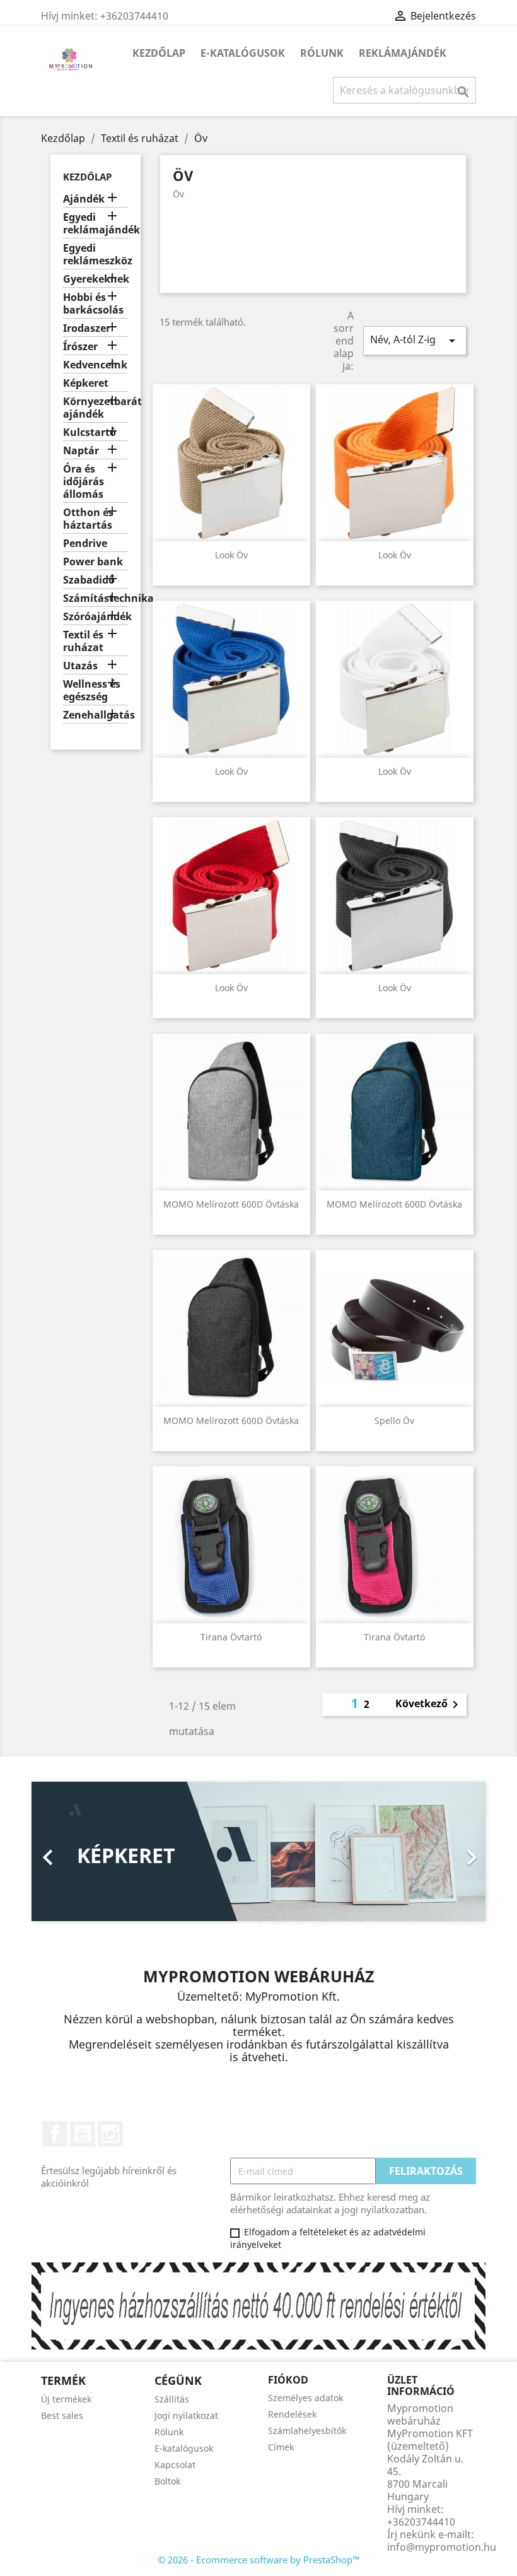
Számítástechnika (96, 598)
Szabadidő (89, 580)
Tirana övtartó (231, 1637)
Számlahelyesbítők (307, 2431)
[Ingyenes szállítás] (258, 2305)
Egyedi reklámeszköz (96, 255)
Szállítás (172, 2399)
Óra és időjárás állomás (84, 482)
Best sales (62, 2415)
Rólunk (322, 53)
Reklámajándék (403, 53)
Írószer (80, 347)
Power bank (93, 562)
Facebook (55, 2134)
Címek (281, 2447)
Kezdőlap (159, 53)
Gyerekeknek (96, 279)
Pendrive (85, 544)
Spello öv (394, 1420)
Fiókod (288, 2380)
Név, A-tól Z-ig (415, 340)
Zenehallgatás (96, 715)
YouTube (83, 2134)
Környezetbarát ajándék (96, 408)
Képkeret (86, 383)
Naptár (81, 451)
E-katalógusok (243, 53)
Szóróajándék (96, 617)
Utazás (80, 666)
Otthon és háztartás (88, 519)
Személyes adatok (305, 2398)
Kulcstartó (90, 432)
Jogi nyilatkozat (186, 2415)
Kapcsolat (175, 2465)
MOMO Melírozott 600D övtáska (231, 1204)
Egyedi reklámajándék (96, 224)
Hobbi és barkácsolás (93, 304)
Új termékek (66, 2399)
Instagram (110, 2134)
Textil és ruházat (83, 641)
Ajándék (84, 199)
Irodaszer (87, 328)
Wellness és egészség (92, 691)
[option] (258, 1851)
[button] (66, 1851)
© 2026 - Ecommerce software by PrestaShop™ (259, 2560)
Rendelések (292, 2414)
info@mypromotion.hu (442, 2547)
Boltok (167, 2481)
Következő (429, 1705)
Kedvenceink (95, 365)
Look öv (231, 555)
